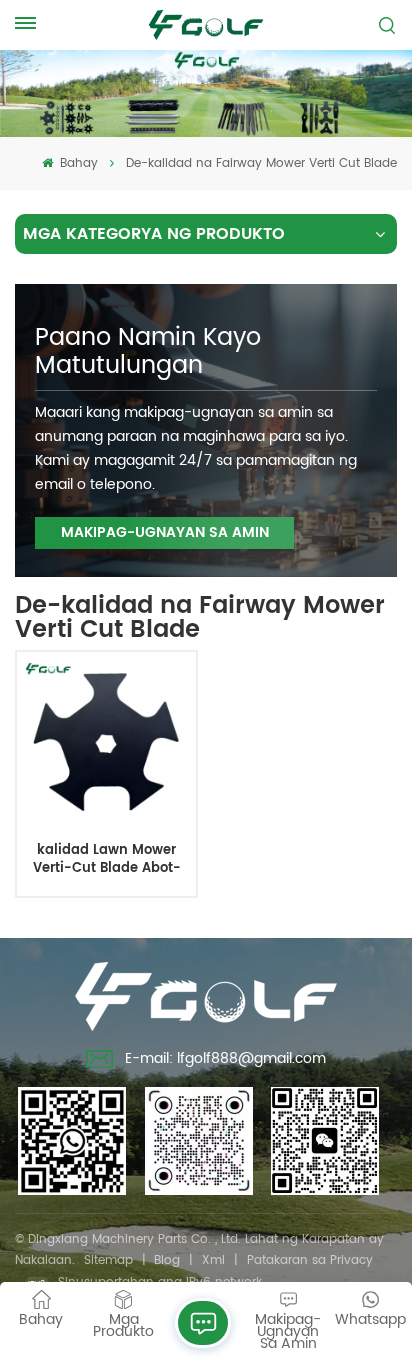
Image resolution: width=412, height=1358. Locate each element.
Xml (213, 1260)
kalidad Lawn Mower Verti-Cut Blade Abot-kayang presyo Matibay (106, 859)
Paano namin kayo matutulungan (148, 352)
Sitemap (108, 1260)
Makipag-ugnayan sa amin (165, 532)
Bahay (77, 163)
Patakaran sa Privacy (310, 1260)
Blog (167, 1260)
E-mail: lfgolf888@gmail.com (225, 1058)
